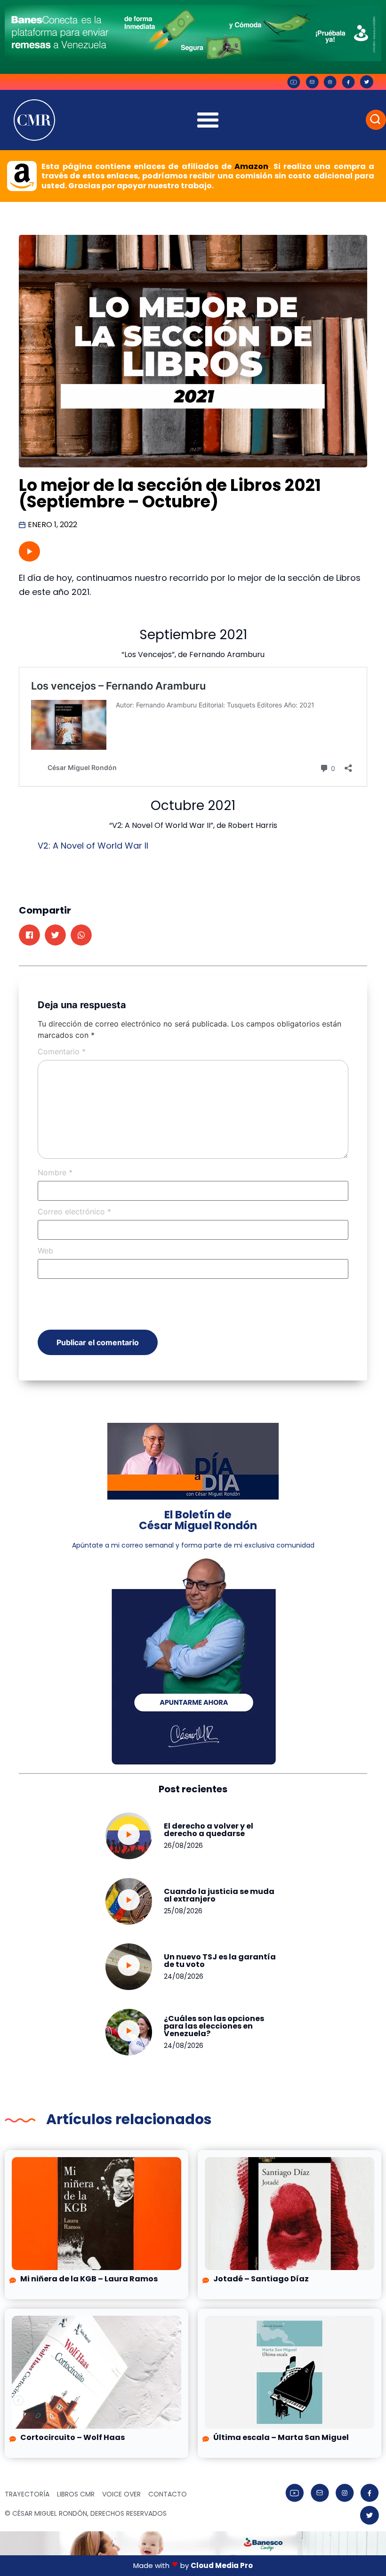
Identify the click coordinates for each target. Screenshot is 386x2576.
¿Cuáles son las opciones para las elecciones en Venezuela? (214, 2026)
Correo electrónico (74, 1212)
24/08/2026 (184, 1976)
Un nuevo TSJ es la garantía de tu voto (220, 1961)
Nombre (55, 1172)
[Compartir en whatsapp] (81, 935)
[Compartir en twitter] (55, 935)
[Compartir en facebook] (29, 935)
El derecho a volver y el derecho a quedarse (209, 1830)
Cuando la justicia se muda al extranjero (219, 1895)
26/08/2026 (183, 1846)
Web (45, 1251)
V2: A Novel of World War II (93, 846)
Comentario (62, 1051)
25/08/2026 (183, 1911)
